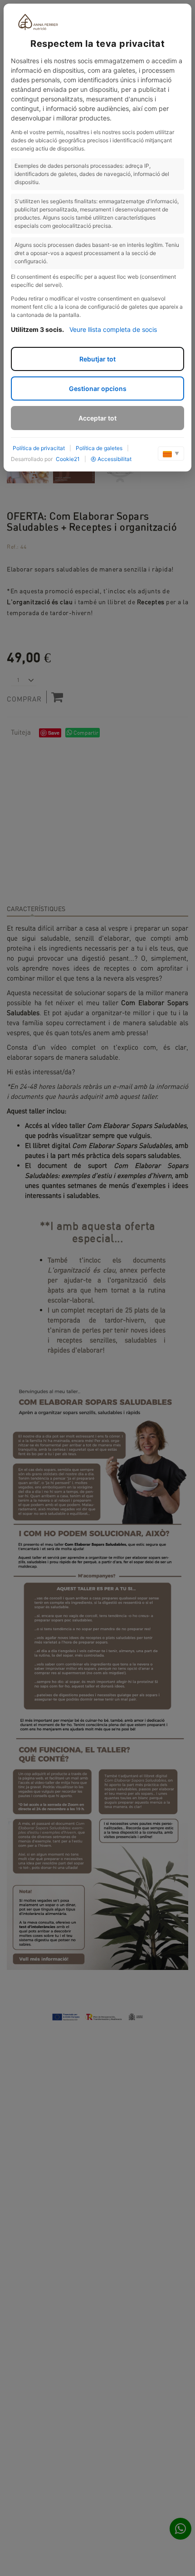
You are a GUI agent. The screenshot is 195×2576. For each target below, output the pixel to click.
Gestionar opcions (98, 388)
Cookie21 (68, 459)
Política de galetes (99, 448)
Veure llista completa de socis (113, 329)
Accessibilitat (115, 459)
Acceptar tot (97, 418)
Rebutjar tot (97, 359)
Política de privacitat (39, 448)
